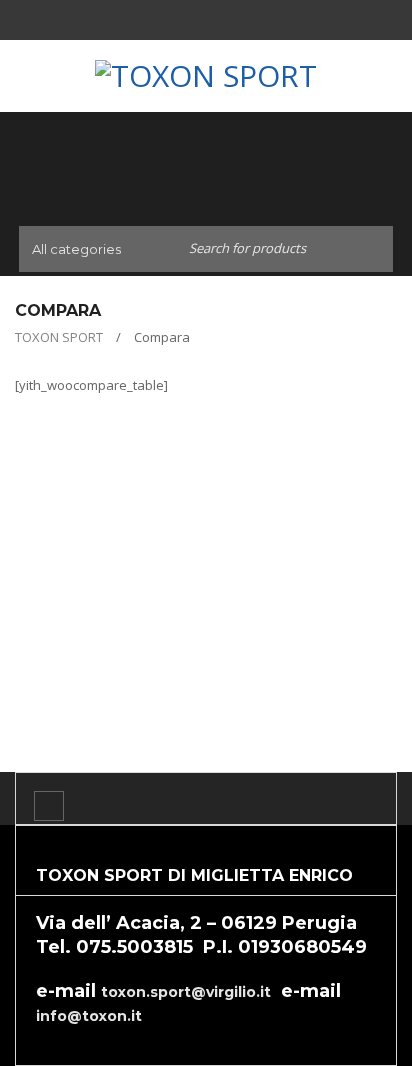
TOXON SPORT (59, 337)
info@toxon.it (89, 1016)
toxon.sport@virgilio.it (186, 992)
